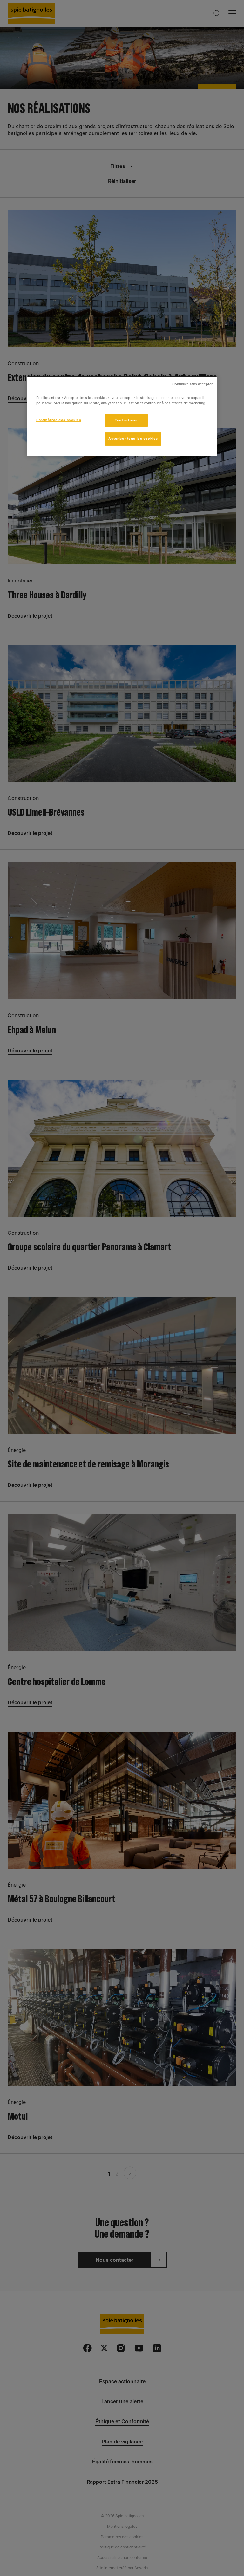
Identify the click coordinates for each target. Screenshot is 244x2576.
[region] (122, 416)
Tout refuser (126, 420)
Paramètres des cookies (59, 420)
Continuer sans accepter (192, 384)
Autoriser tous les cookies (133, 439)
